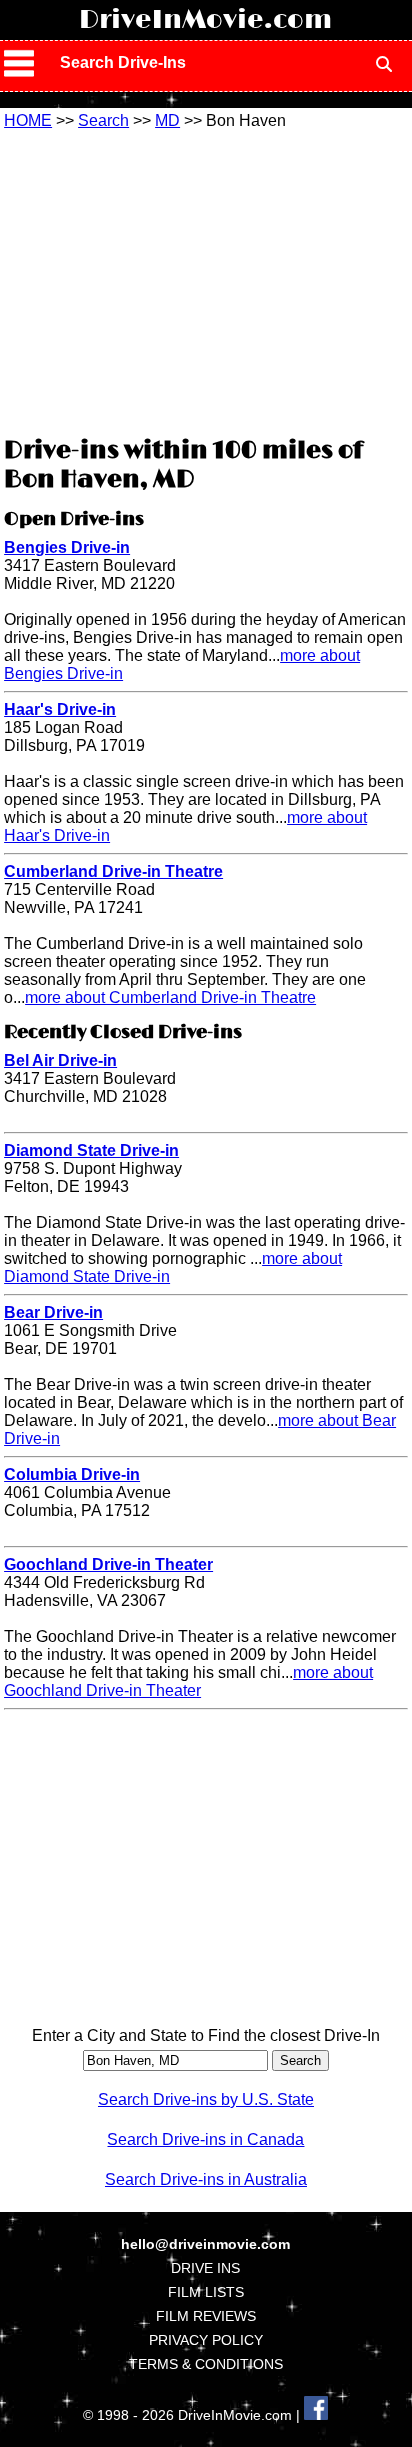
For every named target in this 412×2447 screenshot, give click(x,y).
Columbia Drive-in (72, 1474)
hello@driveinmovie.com (205, 2244)
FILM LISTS (206, 2292)
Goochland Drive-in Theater (108, 1564)
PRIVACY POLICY (206, 2340)
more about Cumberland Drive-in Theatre (170, 997)
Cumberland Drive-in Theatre (113, 871)
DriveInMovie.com (205, 20)
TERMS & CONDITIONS (206, 2364)
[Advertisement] (206, 280)
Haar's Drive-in (60, 709)
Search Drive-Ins (123, 62)
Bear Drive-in (53, 1312)
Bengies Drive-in (67, 547)
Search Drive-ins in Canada (205, 2139)
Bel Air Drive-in (60, 1060)
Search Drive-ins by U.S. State (206, 2099)
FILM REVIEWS (206, 2316)
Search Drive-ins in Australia (206, 2179)
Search (103, 120)
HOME (28, 120)
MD (167, 120)
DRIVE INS (205, 2268)
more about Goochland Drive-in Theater (188, 1681)
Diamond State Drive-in (91, 1150)
